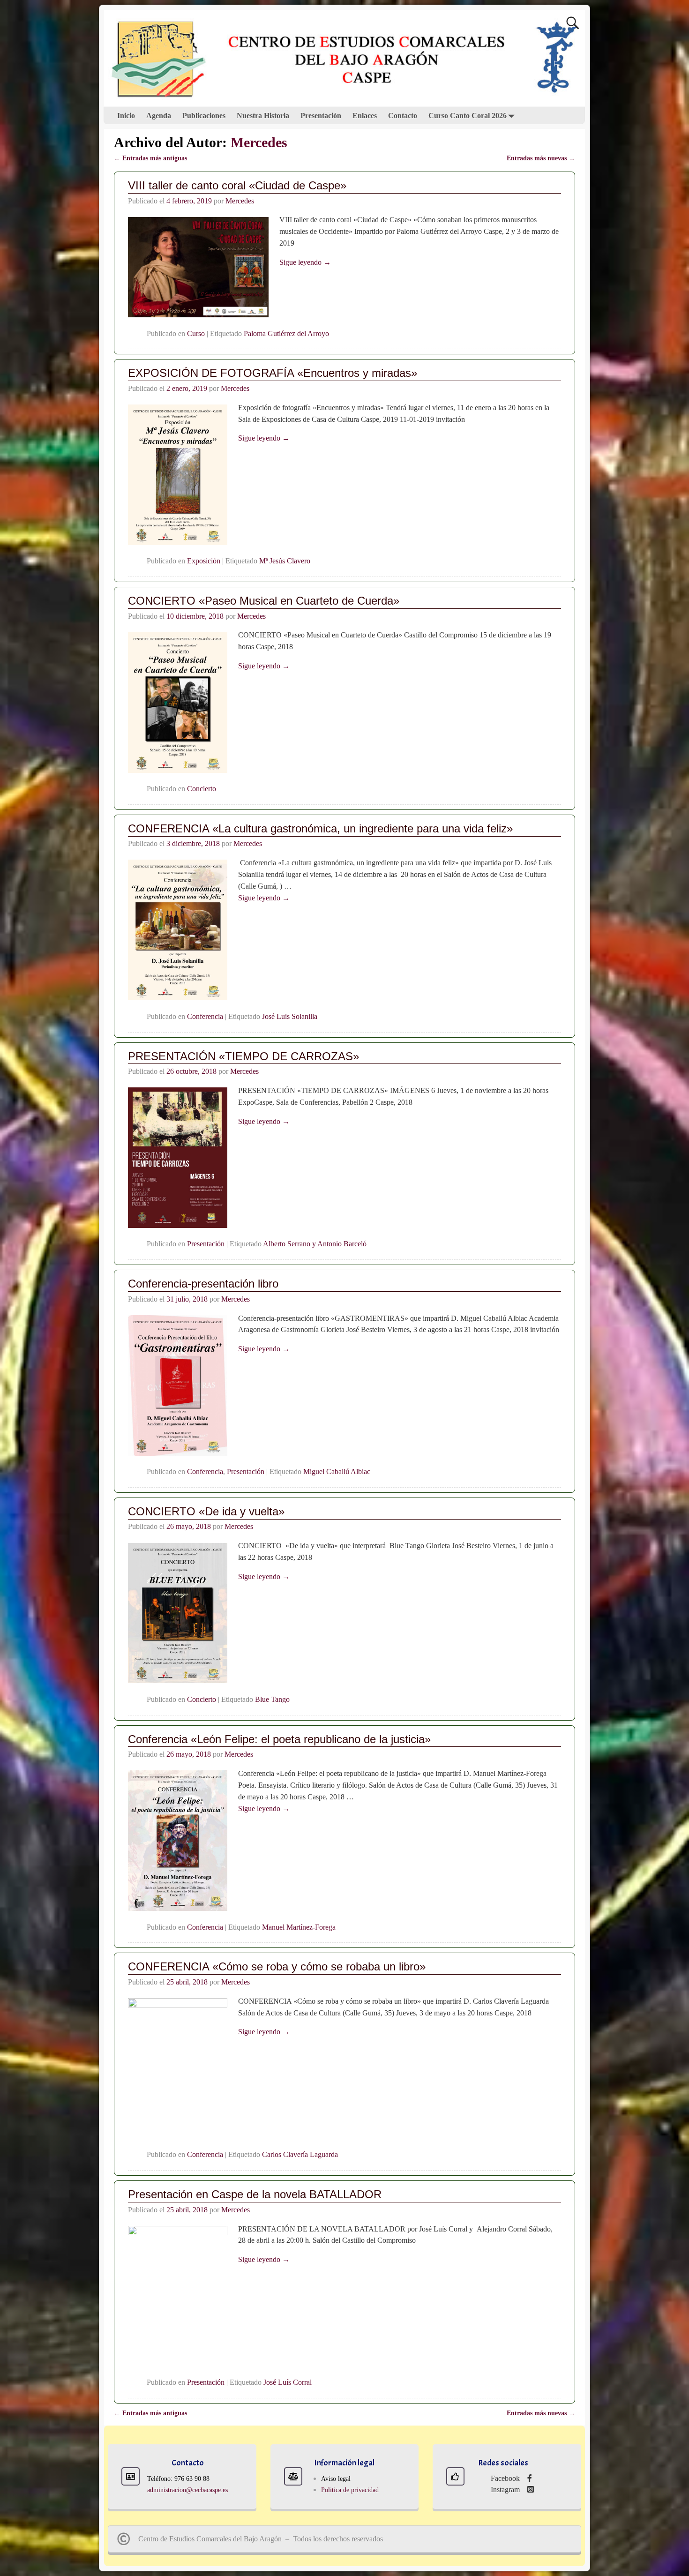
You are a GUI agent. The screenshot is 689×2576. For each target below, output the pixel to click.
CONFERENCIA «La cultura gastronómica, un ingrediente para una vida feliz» (320, 828)
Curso (196, 333)
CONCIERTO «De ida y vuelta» (206, 1511)
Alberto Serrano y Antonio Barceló (315, 1244)
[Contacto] (131, 2476)
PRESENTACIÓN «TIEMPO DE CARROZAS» (243, 1056)
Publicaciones (204, 116)
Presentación (321, 116)
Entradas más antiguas (150, 158)
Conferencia (205, 1016)
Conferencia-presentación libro (203, 1284)
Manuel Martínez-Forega (299, 1927)
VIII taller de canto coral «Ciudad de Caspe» (237, 185)
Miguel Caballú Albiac (337, 1471)
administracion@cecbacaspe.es (187, 2490)
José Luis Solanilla (290, 1016)
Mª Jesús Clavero (285, 561)
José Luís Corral (288, 2382)
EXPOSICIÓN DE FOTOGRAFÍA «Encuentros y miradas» (273, 373)
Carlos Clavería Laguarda (300, 2154)
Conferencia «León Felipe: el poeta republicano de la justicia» (279, 1739)
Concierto (202, 789)
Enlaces (365, 116)
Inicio (126, 116)
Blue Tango (272, 1699)
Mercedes (259, 142)
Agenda (159, 116)
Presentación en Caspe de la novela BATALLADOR (255, 2194)
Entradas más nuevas (541, 158)
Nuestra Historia (263, 116)
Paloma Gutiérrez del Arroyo (286, 333)
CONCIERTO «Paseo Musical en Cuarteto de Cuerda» (264, 601)
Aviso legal (336, 2479)
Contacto (403, 116)
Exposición (204, 561)
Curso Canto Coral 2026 (468, 116)
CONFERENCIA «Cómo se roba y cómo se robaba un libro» (277, 1966)
